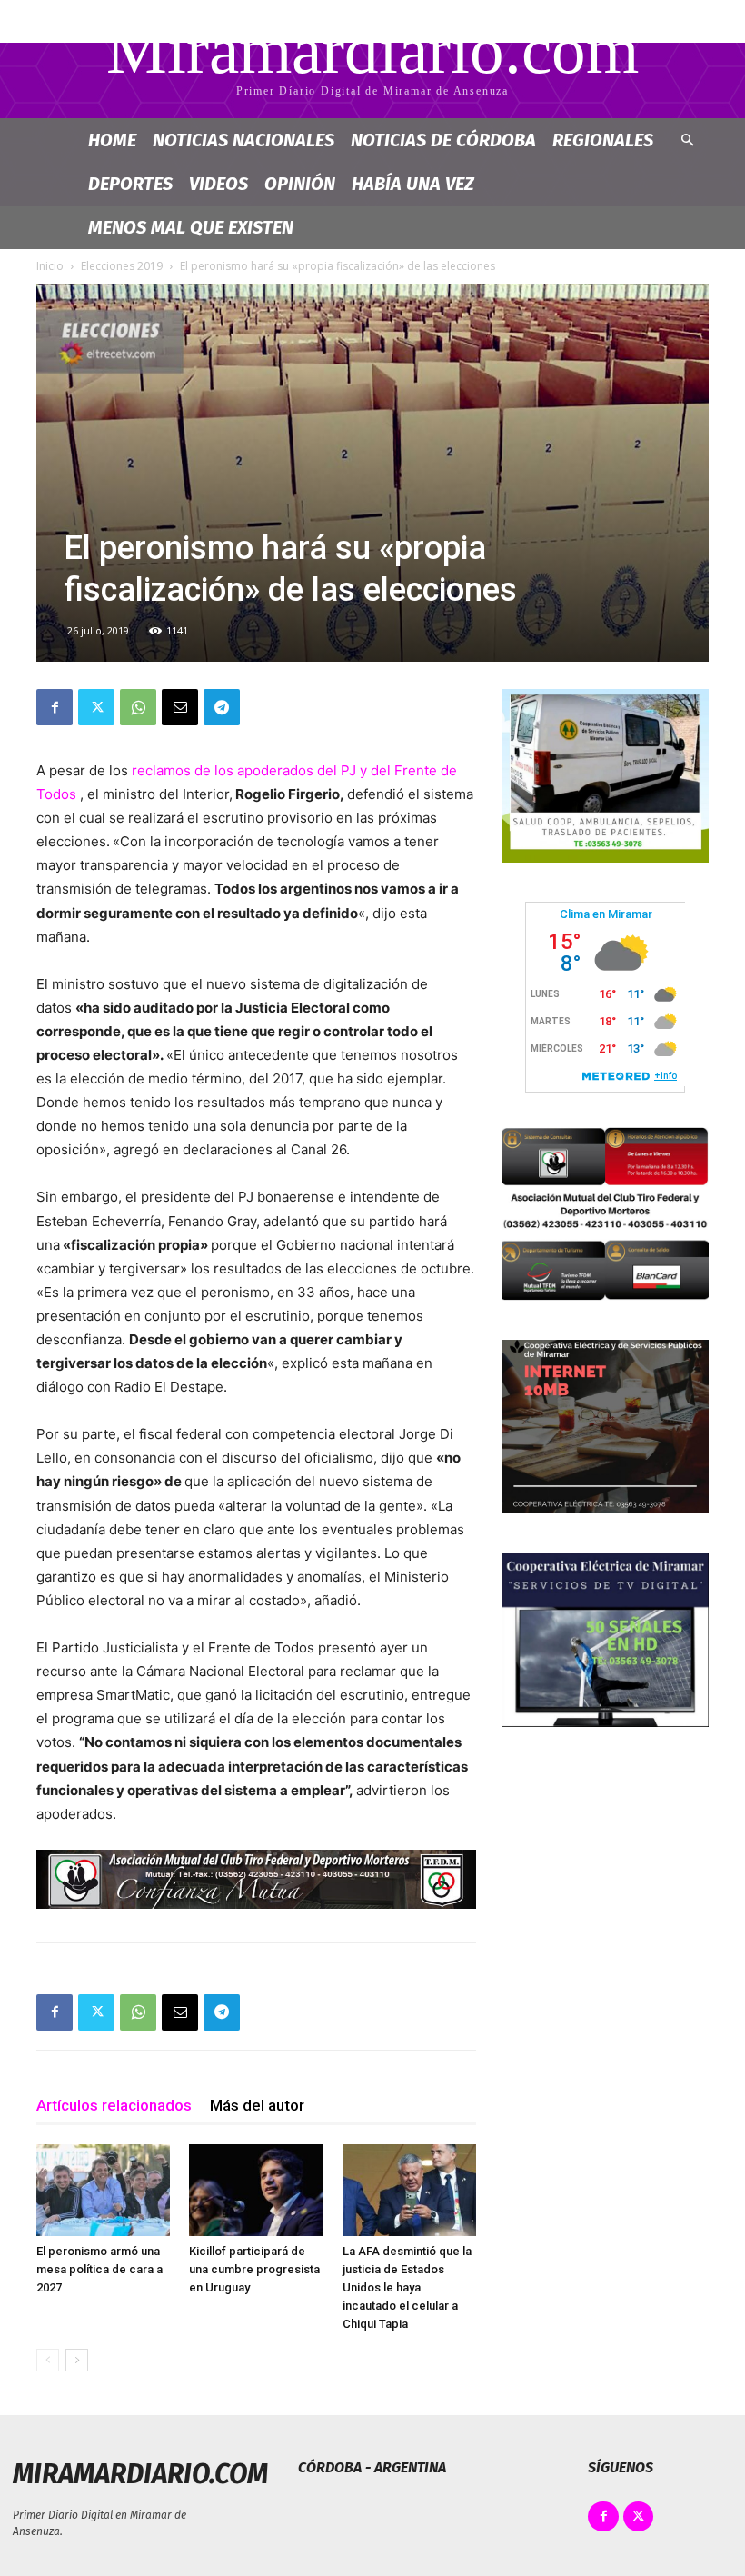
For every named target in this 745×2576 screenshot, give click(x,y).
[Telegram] (222, 707)
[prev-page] (48, 2360)
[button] (687, 140)
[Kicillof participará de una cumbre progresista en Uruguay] (256, 2190)
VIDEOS (219, 184)
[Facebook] (55, 707)
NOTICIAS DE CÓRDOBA (443, 140)
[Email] (180, 707)
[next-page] (77, 2360)
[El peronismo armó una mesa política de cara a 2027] (103, 2190)
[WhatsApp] (138, 707)
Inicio (50, 266)
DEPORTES (130, 184)
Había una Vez (413, 184)
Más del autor (257, 2105)
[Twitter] (96, 707)
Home (112, 140)
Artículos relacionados (114, 2105)
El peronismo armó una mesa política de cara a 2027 (99, 2269)
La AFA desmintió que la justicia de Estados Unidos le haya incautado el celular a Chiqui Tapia (407, 2287)
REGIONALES (603, 140)
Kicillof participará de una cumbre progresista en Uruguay (254, 2269)
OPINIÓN (300, 184)
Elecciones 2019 (122, 266)
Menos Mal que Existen (191, 227)
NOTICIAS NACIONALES (243, 140)
